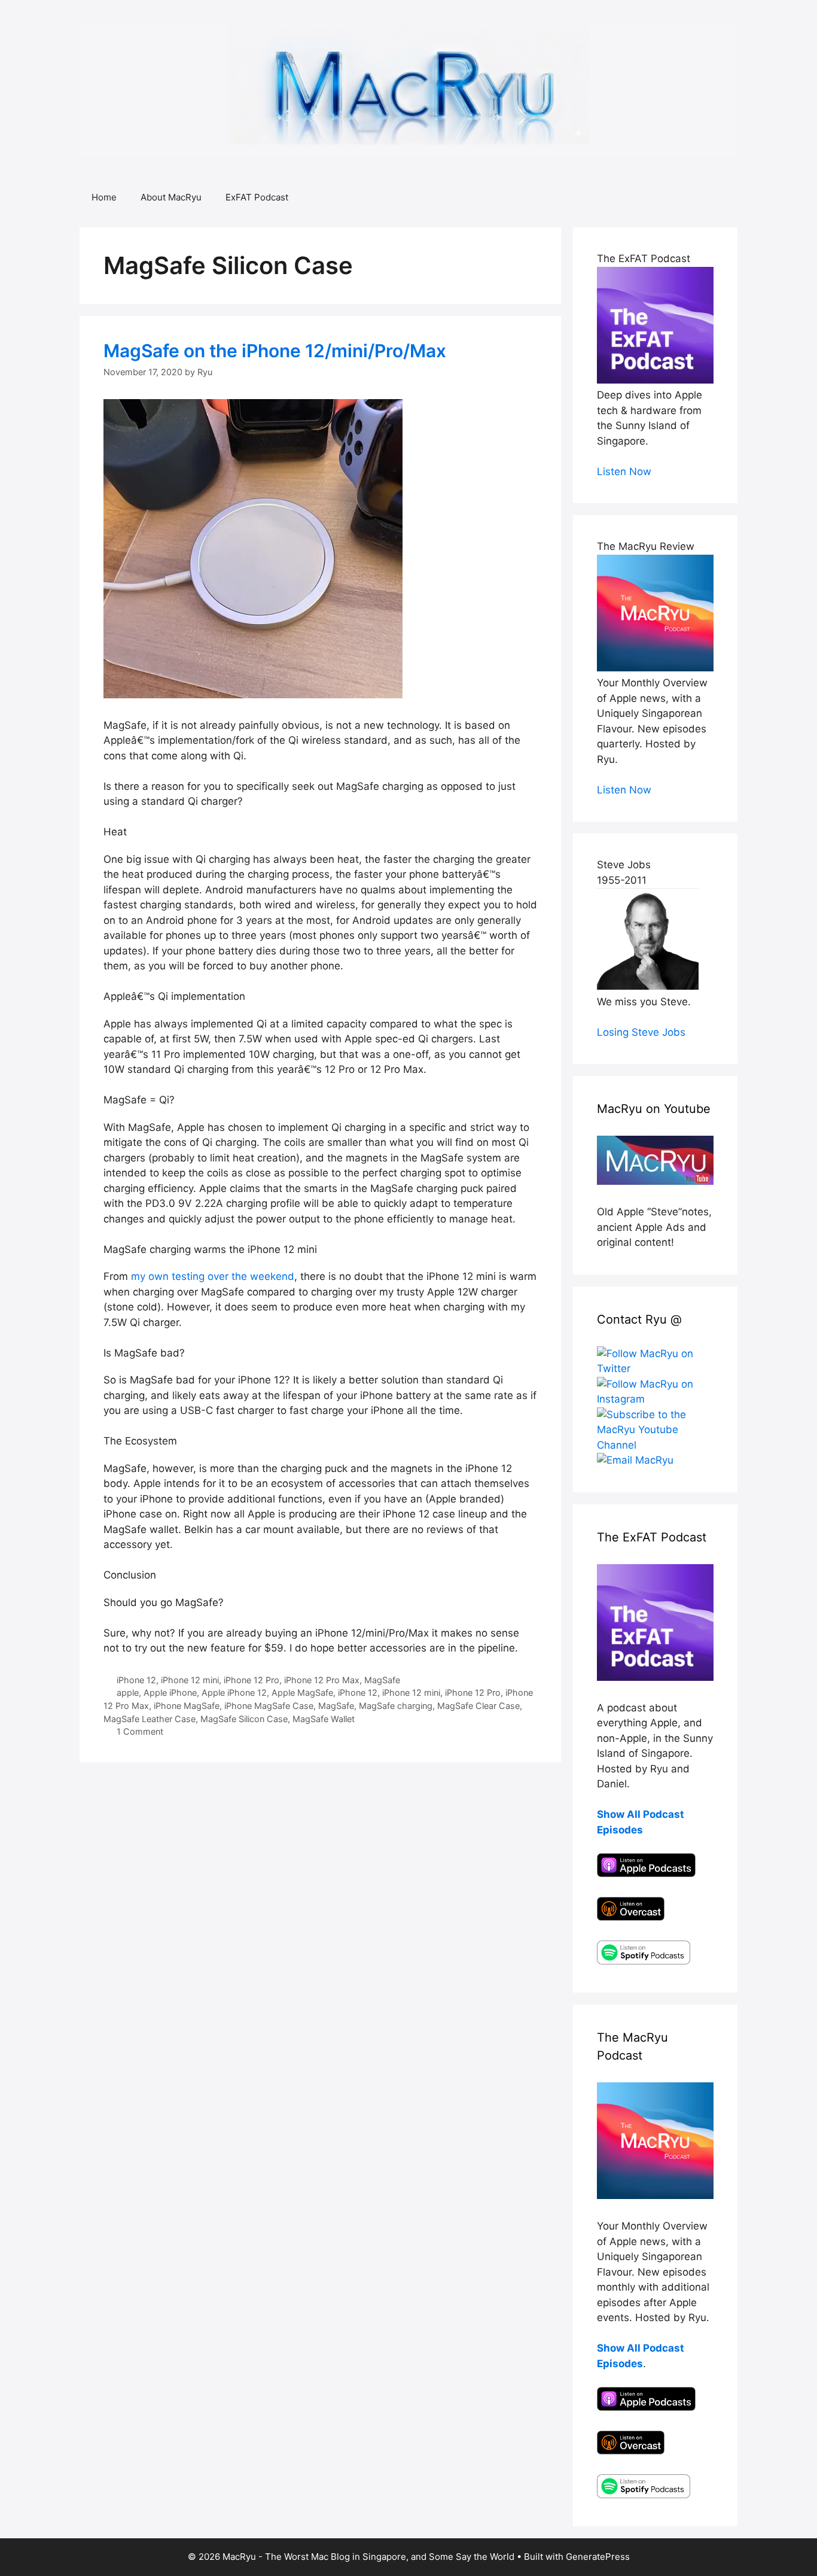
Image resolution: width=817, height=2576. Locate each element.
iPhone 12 (136, 1680)
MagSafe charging (396, 1706)
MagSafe (382, 1680)
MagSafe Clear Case (478, 1706)
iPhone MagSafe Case (269, 1706)
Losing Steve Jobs (641, 1032)
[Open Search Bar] (720, 197)
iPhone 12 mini (190, 1680)
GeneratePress (598, 2557)
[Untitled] (253, 695)
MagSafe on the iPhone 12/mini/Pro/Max (275, 351)
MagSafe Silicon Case (244, 1719)
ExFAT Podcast (257, 197)
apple (128, 1693)
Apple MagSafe (302, 1693)
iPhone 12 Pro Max (322, 1680)
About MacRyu (171, 197)
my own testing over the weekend (213, 1276)
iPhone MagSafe (187, 1706)
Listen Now (624, 472)
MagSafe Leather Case (150, 1719)
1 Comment (140, 1731)
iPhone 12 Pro (251, 1680)
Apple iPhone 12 (234, 1693)
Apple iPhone (170, 1693)
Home (104, 197)
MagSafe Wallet (324, 1719)
